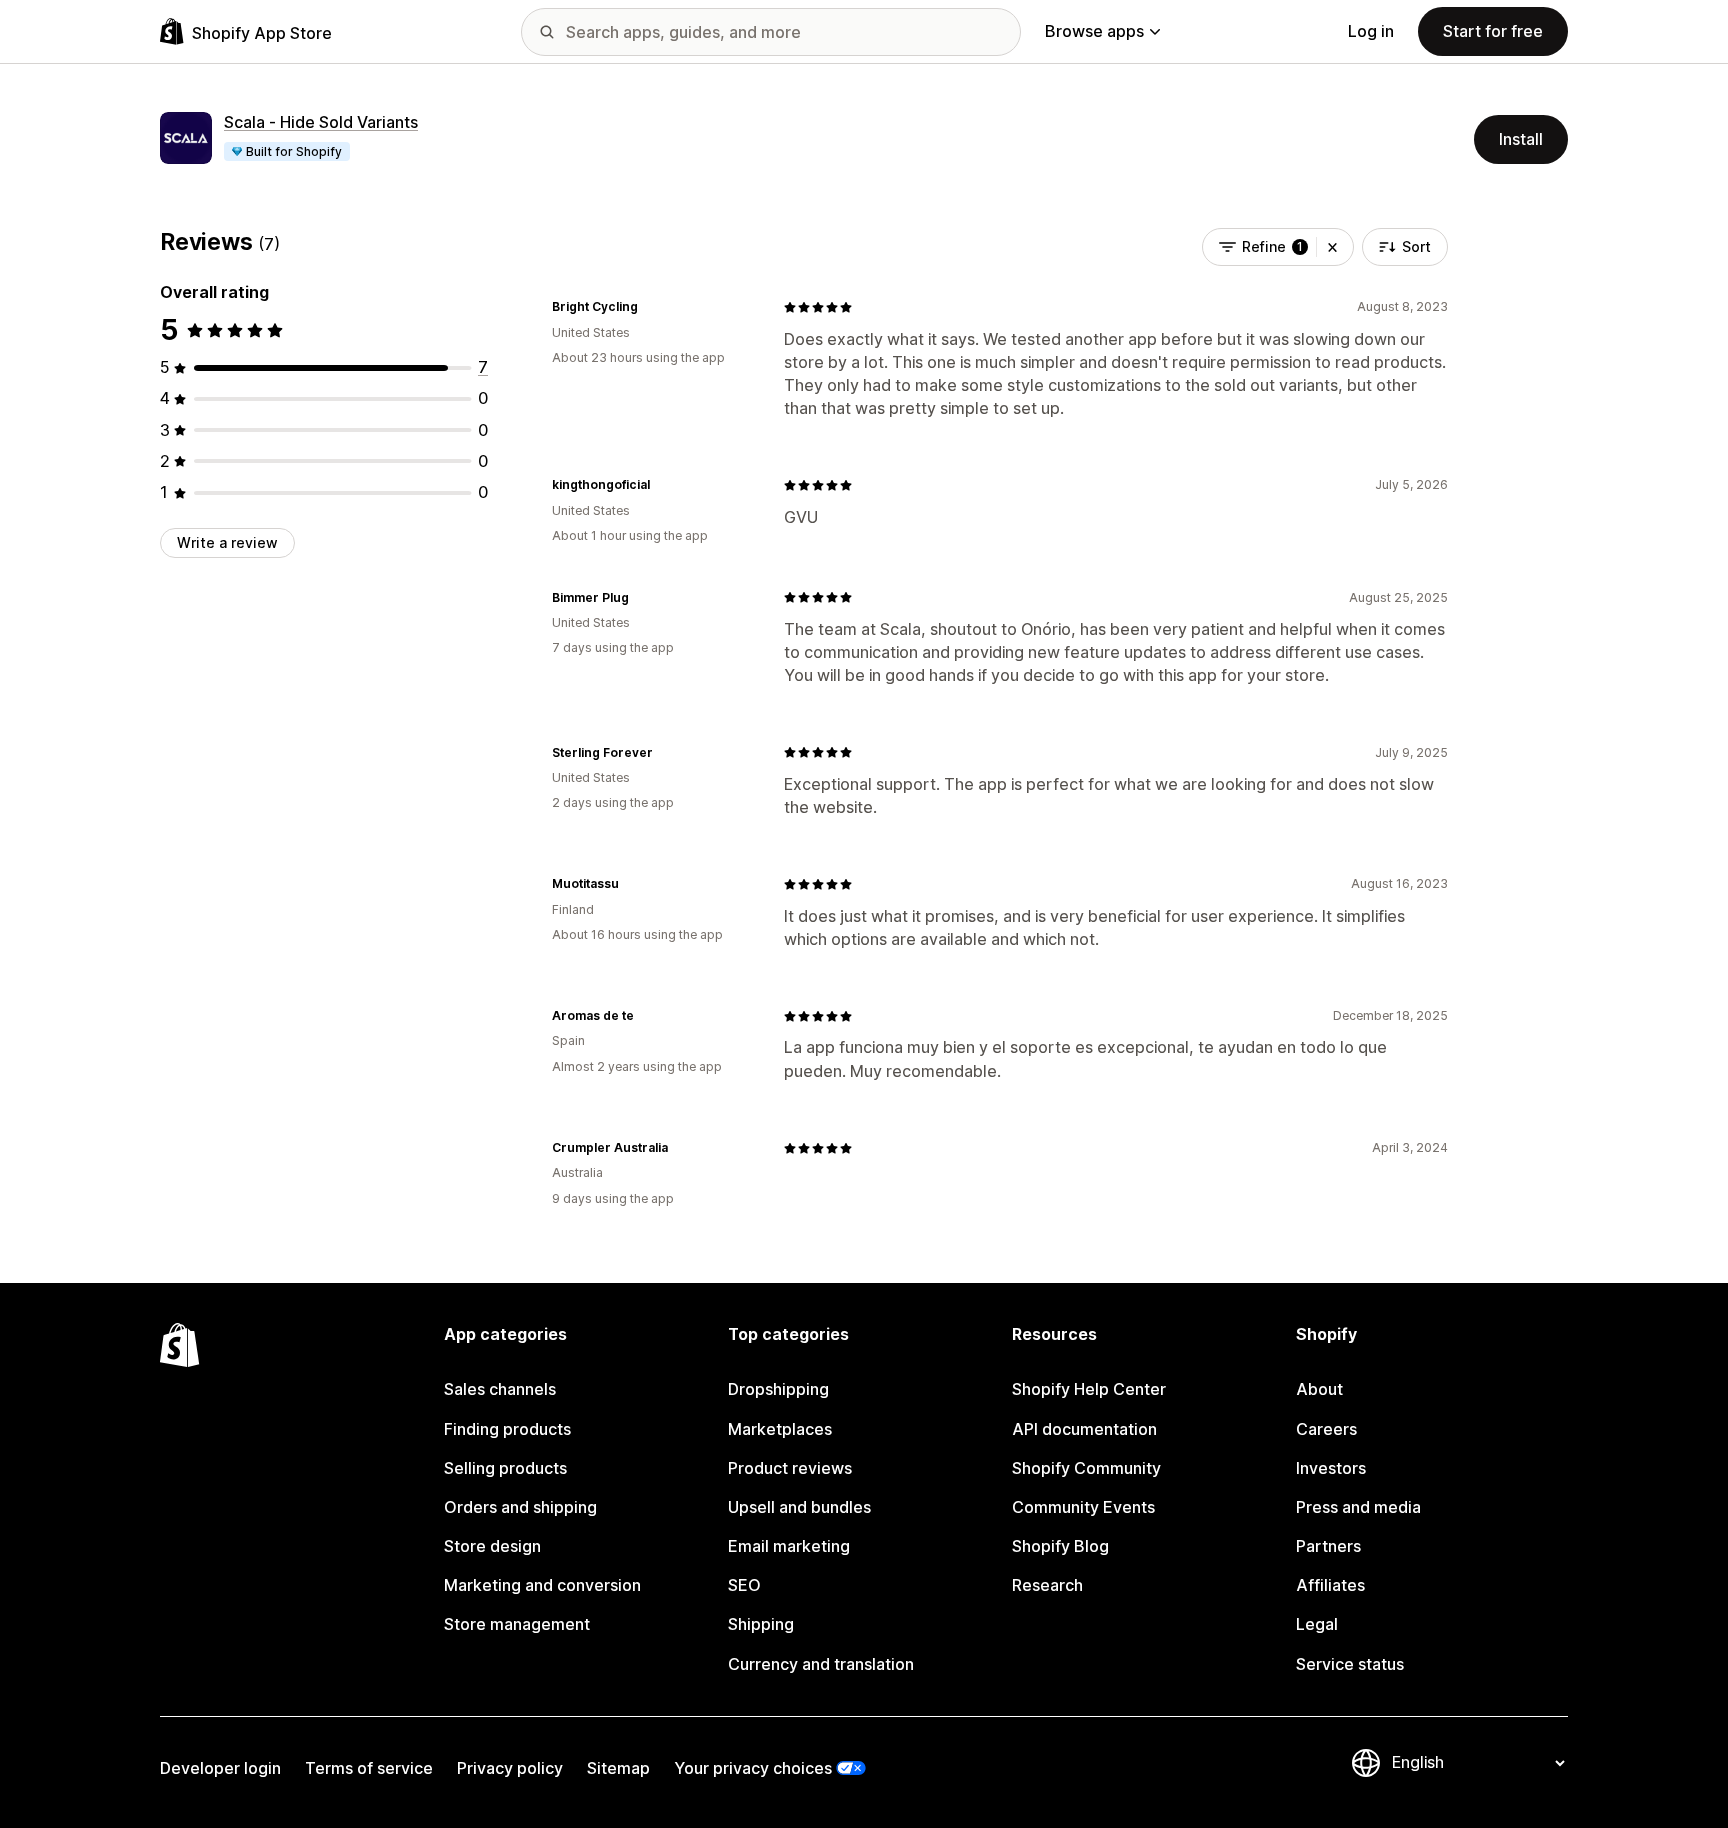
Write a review (227, 542)
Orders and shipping (520, 1507)
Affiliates (1330, 1585)
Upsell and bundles (799, 1507)
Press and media (1358, 1507)
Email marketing (789, 1546)
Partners (1328, 1546)
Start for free (1493, 31)
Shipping (761, 1624)
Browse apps (1094, 31)
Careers (1326, 1429)
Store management (517, 1624)
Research (1047, 1585)
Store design (492, 1546)
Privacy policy (510, 1768)
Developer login (220, 1768)
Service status (1350, 1664)
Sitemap (618, 1768)
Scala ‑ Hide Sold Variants (321, 122)
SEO (744, 1585)
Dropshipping (778, 1389)
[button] (1332, 247)
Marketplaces (780, 1429)
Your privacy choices (753, 1768)
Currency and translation (821, 1664)
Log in (1371, 31)
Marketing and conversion (542, 1585)
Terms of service (369, 1768)
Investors (1331, 1468)
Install (1521, 139)
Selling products (505, 1468)
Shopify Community (1086, 1468)
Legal (1317, 1624)
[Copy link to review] (650, 307)
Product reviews (790, 1468)
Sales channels (500, 1389)
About (1319, 1389)
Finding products (507, 1429)
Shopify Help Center (1089, 1389)
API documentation (1084, 1429)
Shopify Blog (1060, 1546)
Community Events (1083, 1507)
